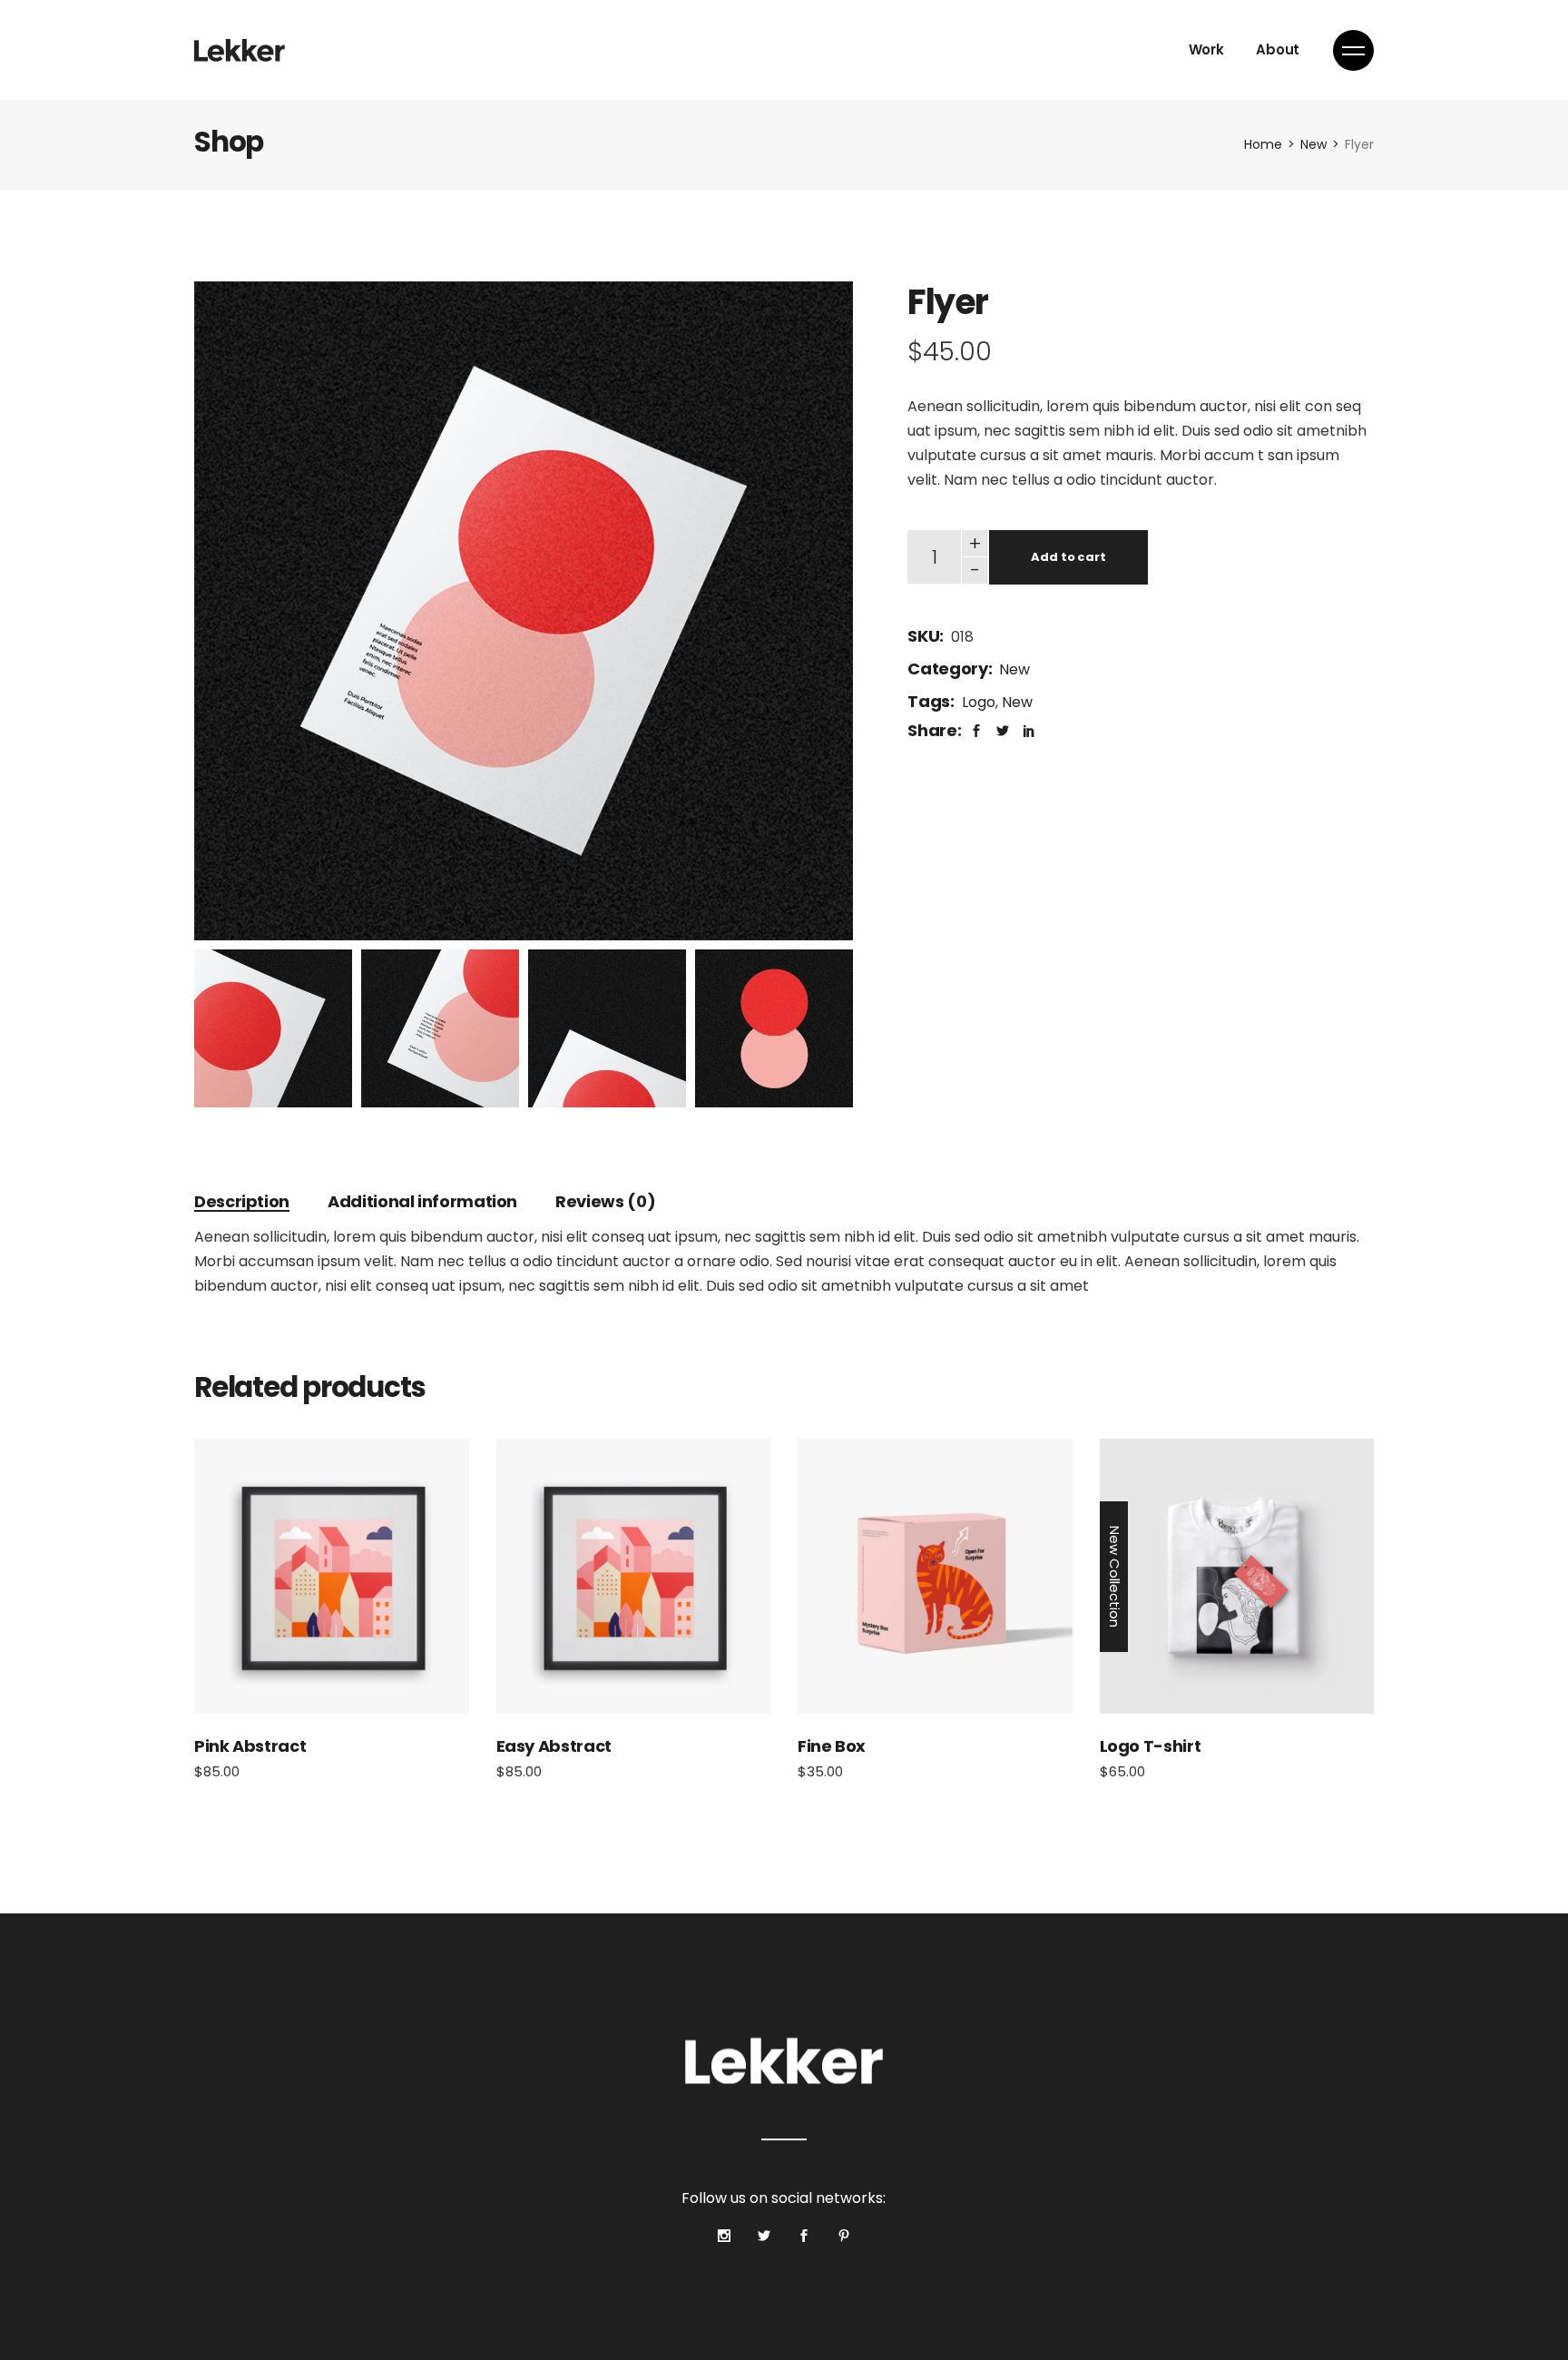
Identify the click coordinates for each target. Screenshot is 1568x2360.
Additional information (422, 1201)
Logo (979, 702)
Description (242, 1201)
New (1014, 669)
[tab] (242, 1201)
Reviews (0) (605, 1201)
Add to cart (1068, 557)
